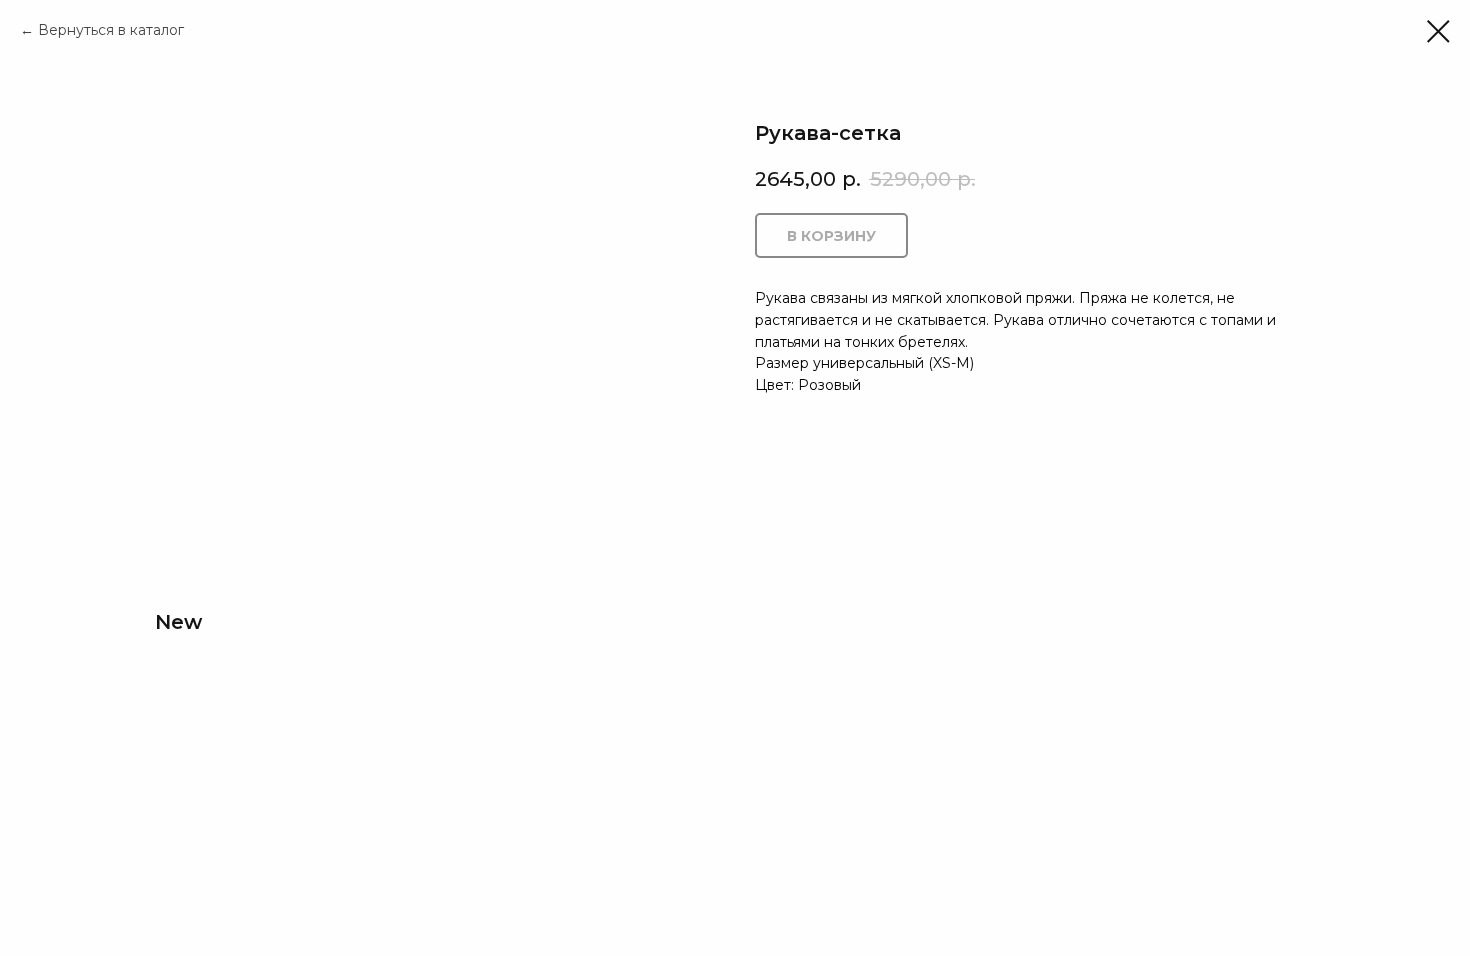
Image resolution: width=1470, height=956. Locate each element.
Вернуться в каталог (111, 30)
